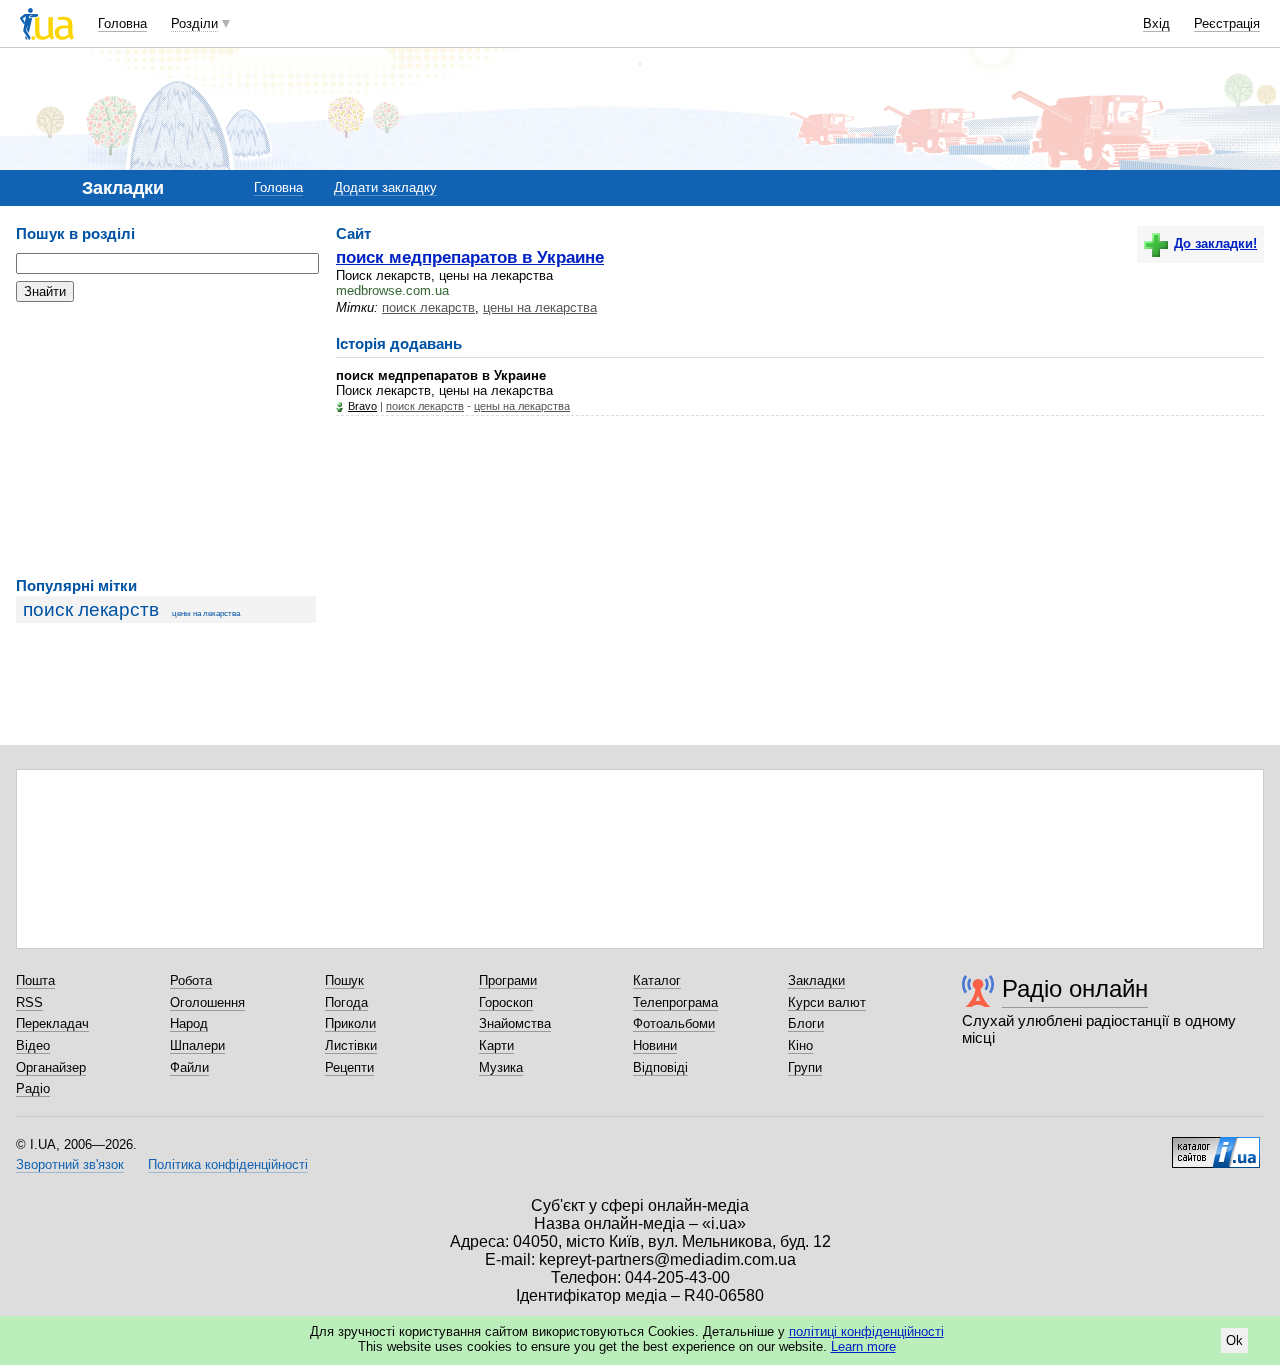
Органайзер (51, 1067)
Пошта (35, 980)
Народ (189, 1023)
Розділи (194, 23)
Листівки (351, 1045)
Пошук (344, 980)
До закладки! (1215, 243)
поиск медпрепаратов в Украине (470, 257)
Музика (501, 1067)
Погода (346, 1002)
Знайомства (515, 1023)
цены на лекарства (206, 613)
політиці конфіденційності (866, 1331)
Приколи (350, 1023)
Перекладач (52, 1023)
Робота (191, 980)
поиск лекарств (91, 609)
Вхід (1156, 23)
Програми (508, 980)
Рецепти (349, 1067)
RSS (29, 1002)
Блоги (806, 1023)
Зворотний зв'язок (70, 1164)
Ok (1234, 1340)
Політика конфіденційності (228, 1164)
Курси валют (827, 1002)
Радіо (33, 1088)
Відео (33, 1045)
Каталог (657, 980)
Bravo (362, 406)
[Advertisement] (166, 440)
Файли (189, 1067)
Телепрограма (675, 1002)
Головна (122, 23)
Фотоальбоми (674, 1023)
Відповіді (660, 1067)
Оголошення (207, 1002)
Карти (496, 1045)
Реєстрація (1227, 23)
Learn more (863, 1346)
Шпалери (197, 1045)
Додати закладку (385, 187)
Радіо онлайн (1075, 988)
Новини (655, 1045)
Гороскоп (506, 1002)
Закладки (816, 980)
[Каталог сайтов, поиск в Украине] (1216, 1145)
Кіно (800, 1045)
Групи (805, 1067)
